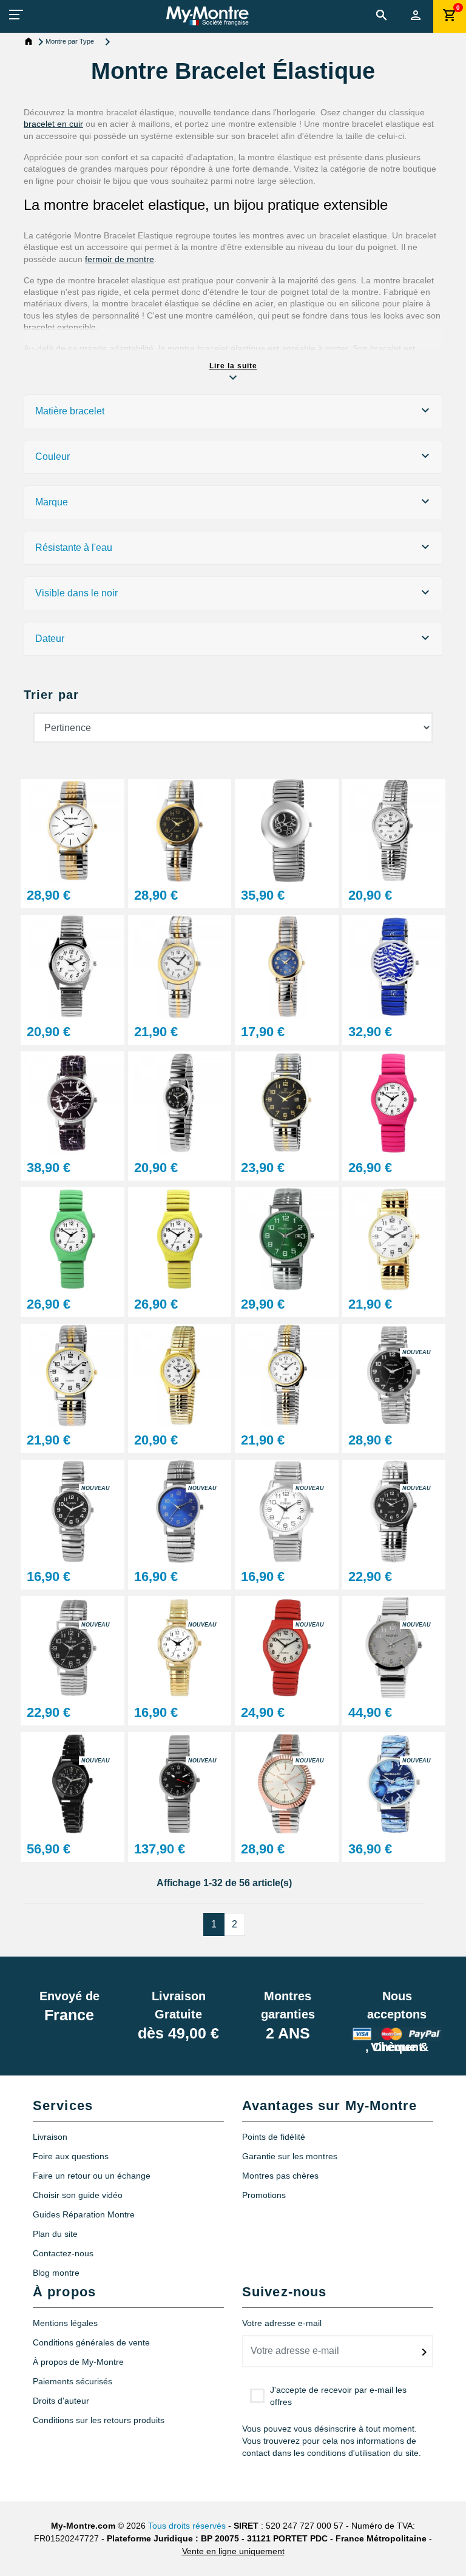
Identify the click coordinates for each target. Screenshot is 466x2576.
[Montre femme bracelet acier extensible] (394, 830)
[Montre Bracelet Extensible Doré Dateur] (394, 1239)
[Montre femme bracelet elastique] (73, 830)
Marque (52, 502)
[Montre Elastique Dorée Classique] (180, 1374)
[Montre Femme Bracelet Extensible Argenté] (180, 1102)
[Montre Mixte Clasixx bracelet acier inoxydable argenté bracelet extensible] (180, 1511)
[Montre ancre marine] (394, 966)
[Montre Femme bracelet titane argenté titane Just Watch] (180, 1783)
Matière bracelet (70, 411)
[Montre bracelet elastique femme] (180, 966)
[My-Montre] (207, 16)
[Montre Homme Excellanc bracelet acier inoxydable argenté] (394, 1511)
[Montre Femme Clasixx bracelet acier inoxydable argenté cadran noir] (73, 1511)
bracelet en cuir (53, 124)
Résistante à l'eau (74, 548)
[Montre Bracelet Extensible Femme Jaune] (180, 1239)
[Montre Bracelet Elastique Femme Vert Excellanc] (73, 1239)
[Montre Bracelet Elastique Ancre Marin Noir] (73, 1102)
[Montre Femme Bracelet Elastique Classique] (287, 1374)
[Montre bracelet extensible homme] (287, 1102)
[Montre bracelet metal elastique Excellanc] (287, 830)
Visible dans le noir (76, 593)
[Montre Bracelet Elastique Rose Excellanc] (394, 1102)
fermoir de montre (120, 259)
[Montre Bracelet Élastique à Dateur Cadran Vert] (287, 1239)
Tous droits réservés (187, 2526)
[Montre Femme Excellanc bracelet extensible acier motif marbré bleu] (394, 1783)
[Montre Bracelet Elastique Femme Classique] (73, 1374)
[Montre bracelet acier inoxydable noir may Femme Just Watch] (73, 1783)
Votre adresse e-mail (282, 2323)
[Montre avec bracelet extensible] (287, 966)
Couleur (52, 457)
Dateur (50, 639)
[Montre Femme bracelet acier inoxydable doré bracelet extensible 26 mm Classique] (180, 1647)
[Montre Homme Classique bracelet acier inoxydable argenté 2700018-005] (73, 1647)
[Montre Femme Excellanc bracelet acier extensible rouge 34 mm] (287, 1647)
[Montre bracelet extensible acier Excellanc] (180, 830)
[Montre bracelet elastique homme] (73, 966)
